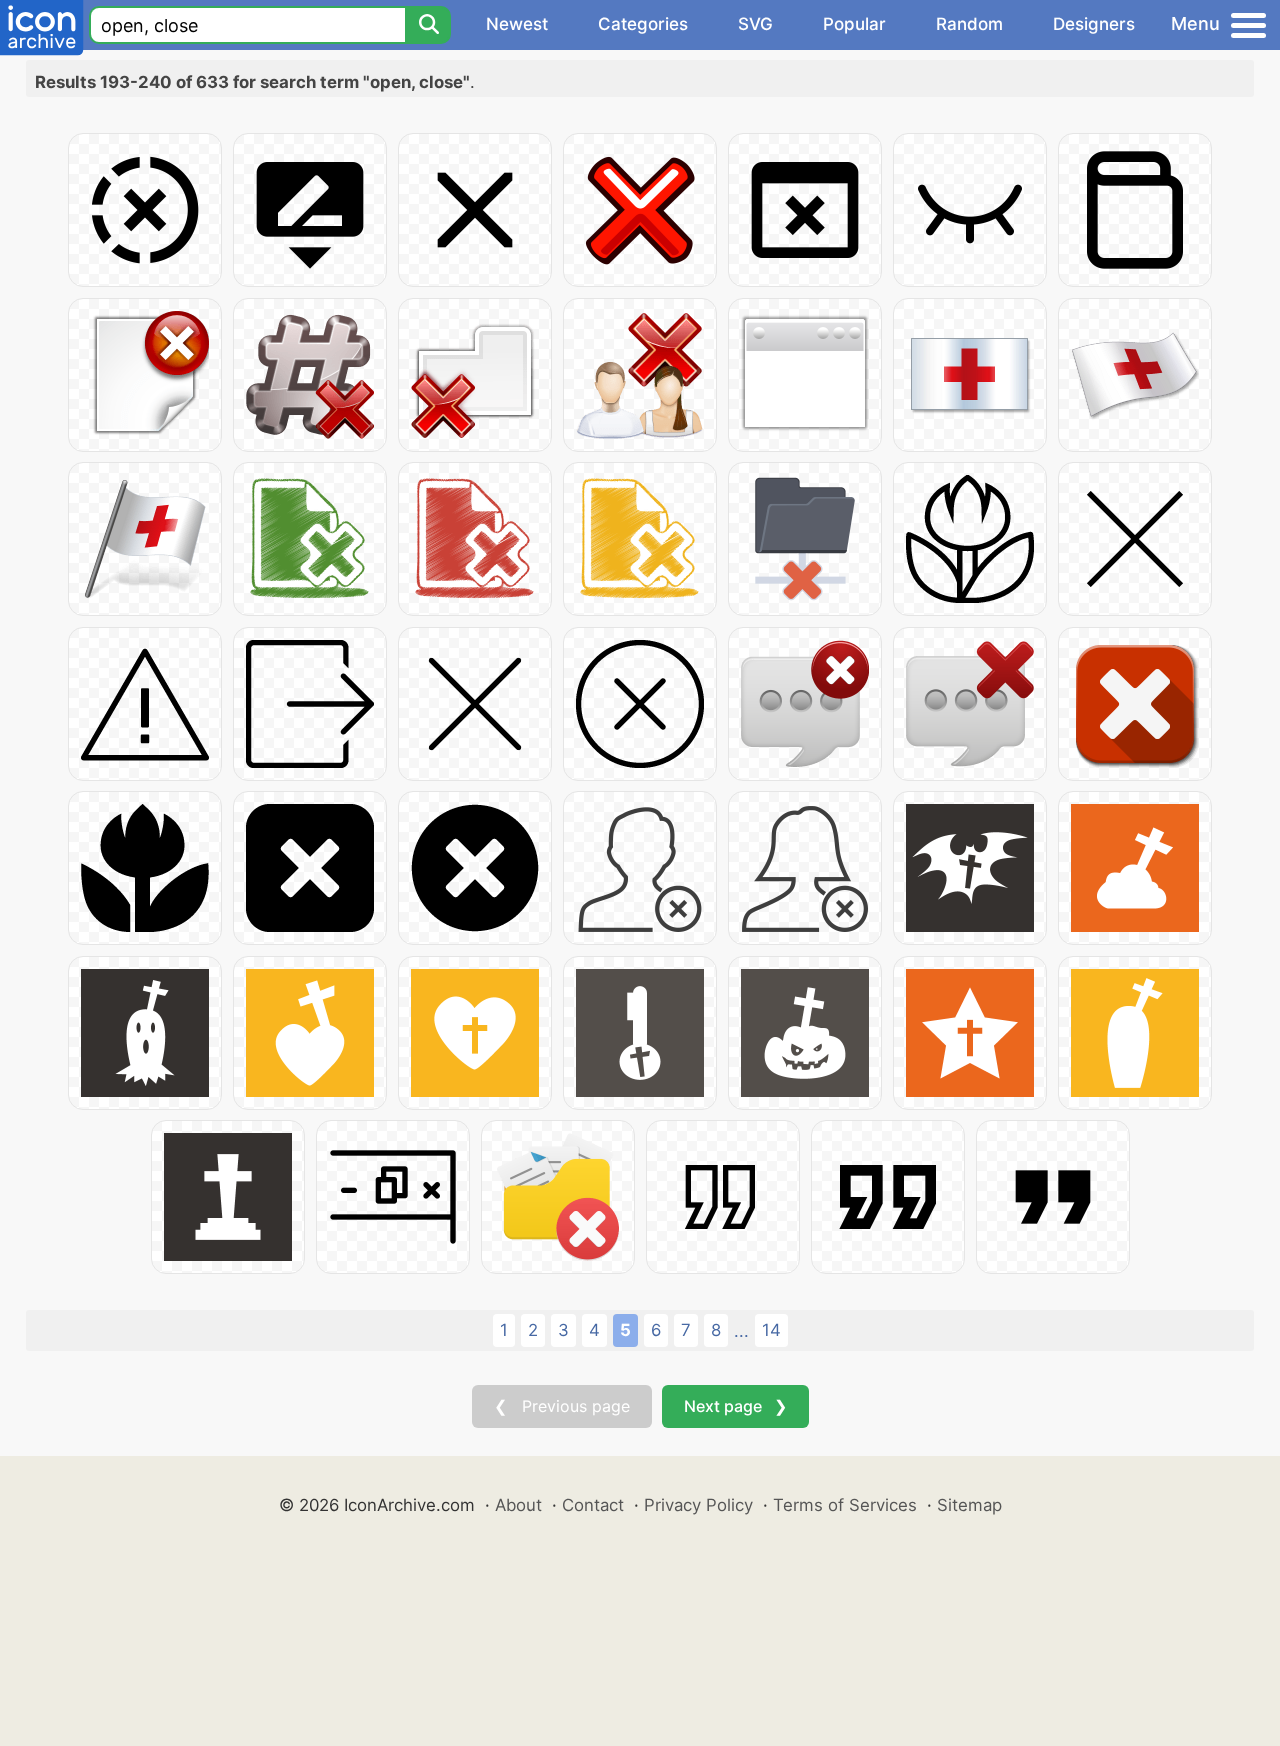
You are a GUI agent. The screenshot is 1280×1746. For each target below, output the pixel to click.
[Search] (428, 25)
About (518, 1505)
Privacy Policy (698, 1505)
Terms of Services (845, 1505)
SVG (755, 24)
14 (771, 1330)
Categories (643, 24)
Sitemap (969, 1505)
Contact (593, 1505)
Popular (854, 24)
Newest (517, 24)
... (741, 1331)
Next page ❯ (735, 1406)
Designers (1094, 24)
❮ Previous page (562, 1406)
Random (969, 24)
